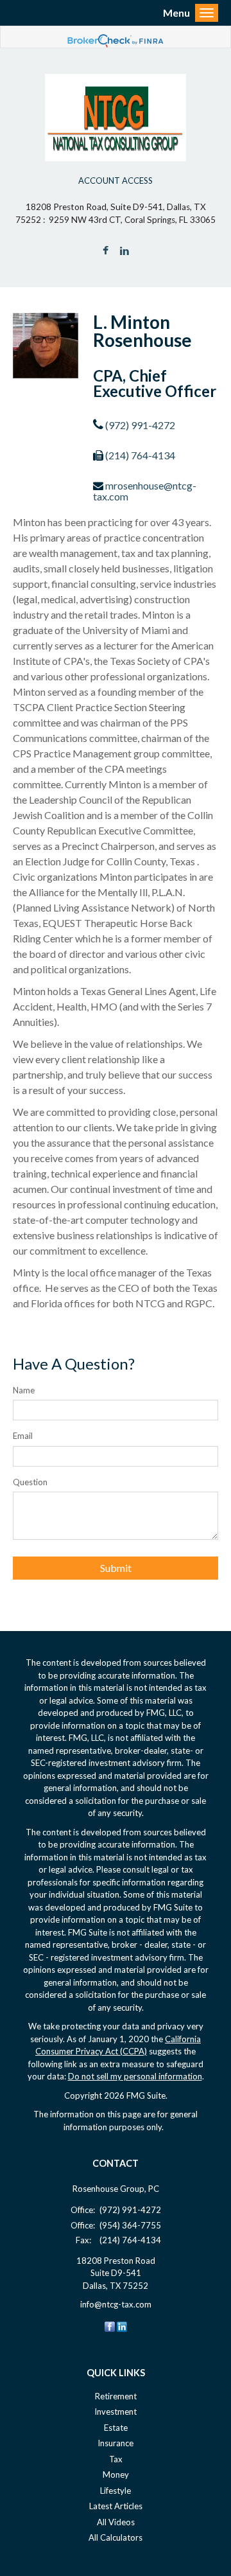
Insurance (116, 2443)
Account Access (116, 181)
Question (30, 1482)
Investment (116, 2412)
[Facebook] (110, 2326)
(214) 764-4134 (140, 455)
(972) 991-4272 (140, 425)
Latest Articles (116, 2506)
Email (23, 1436)
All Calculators (116, 2537)
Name (24, 1390)
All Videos (116, 2522)
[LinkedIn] (122, 2326)
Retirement (116, 2396)
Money (116, 2475)
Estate (116, 2428)
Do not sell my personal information (135, 2076)
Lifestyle (116, 2491)
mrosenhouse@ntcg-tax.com (145, 491)
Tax (116, 2459)
